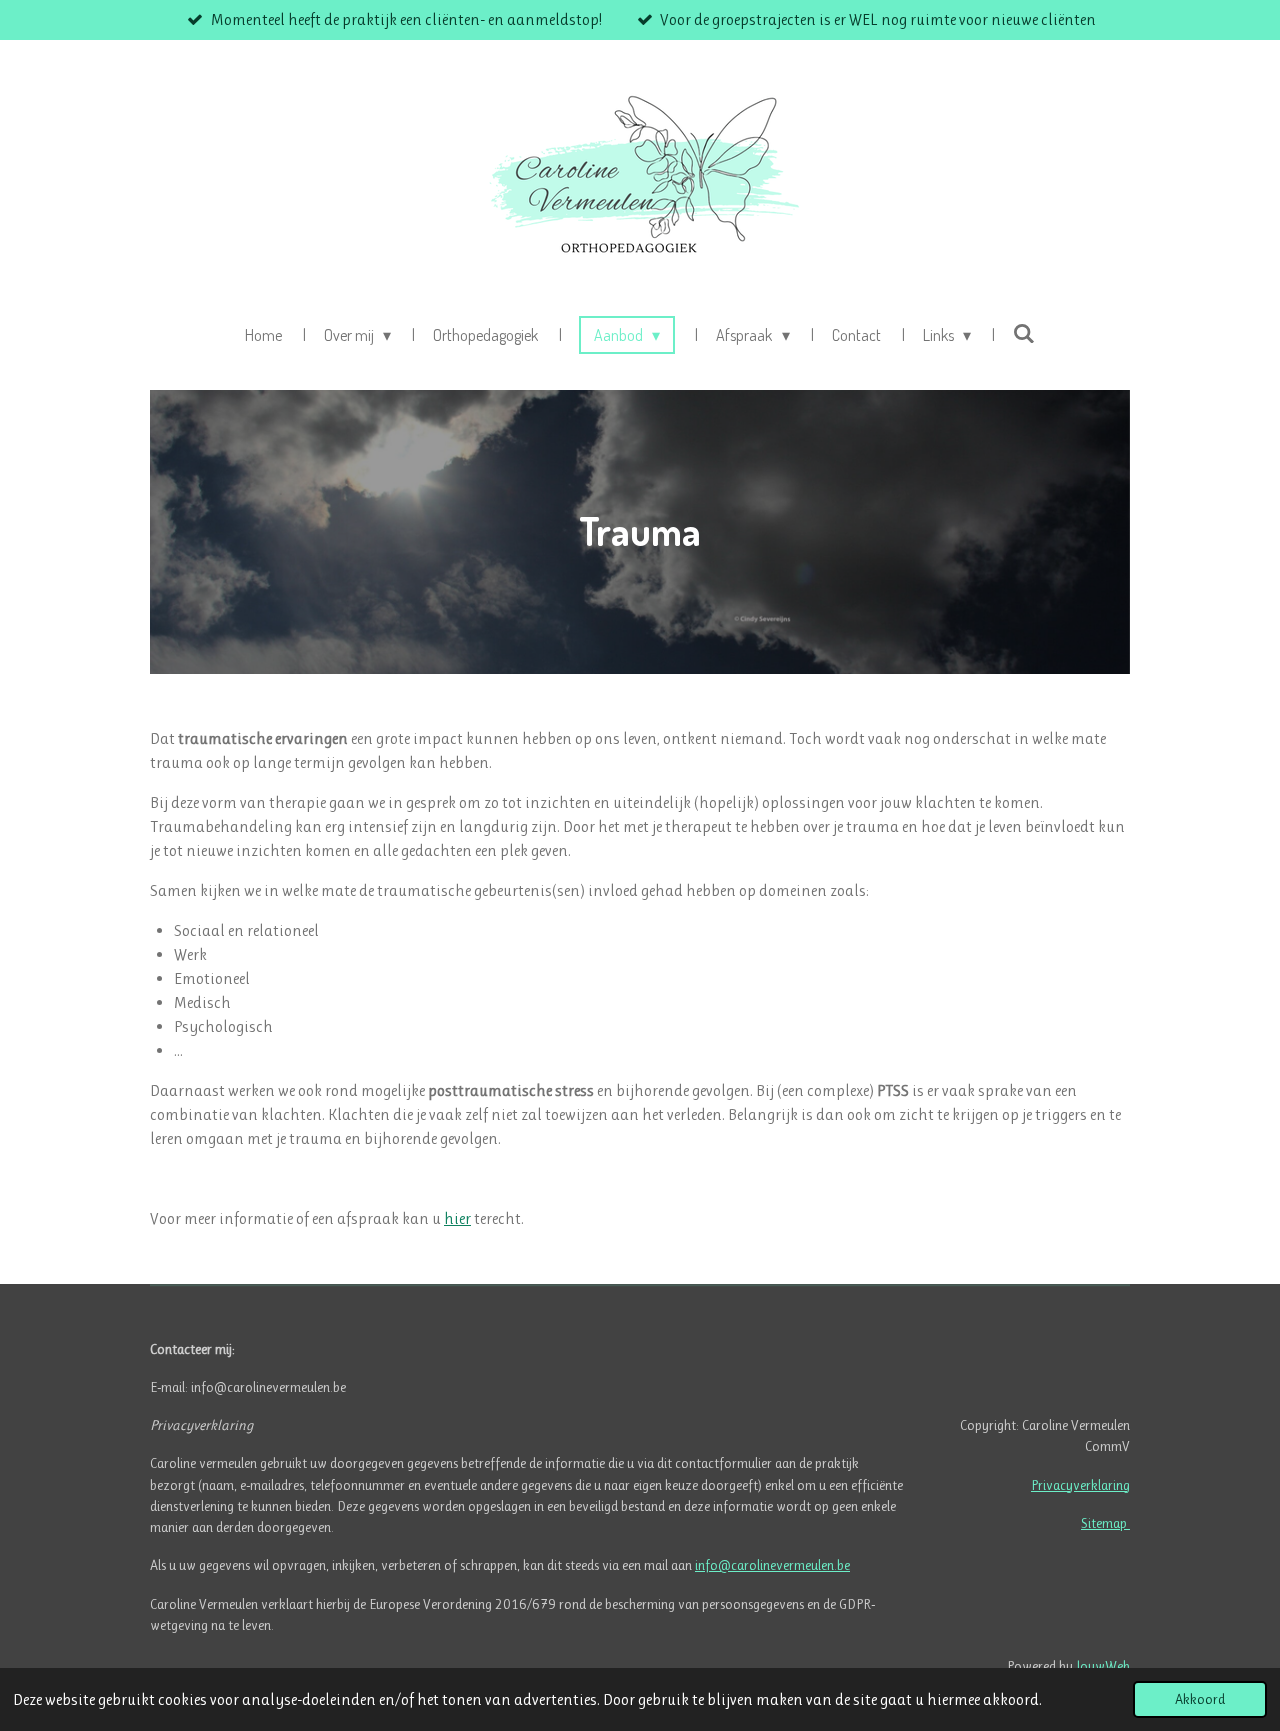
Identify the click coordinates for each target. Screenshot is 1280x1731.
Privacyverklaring (1080, 1485)
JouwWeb (1103, 1666)
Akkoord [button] (1200, 1699)
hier (457, 1218)
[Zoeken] (1024, 333)
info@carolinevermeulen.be (772, 1565)
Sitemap (1105, 1523)
